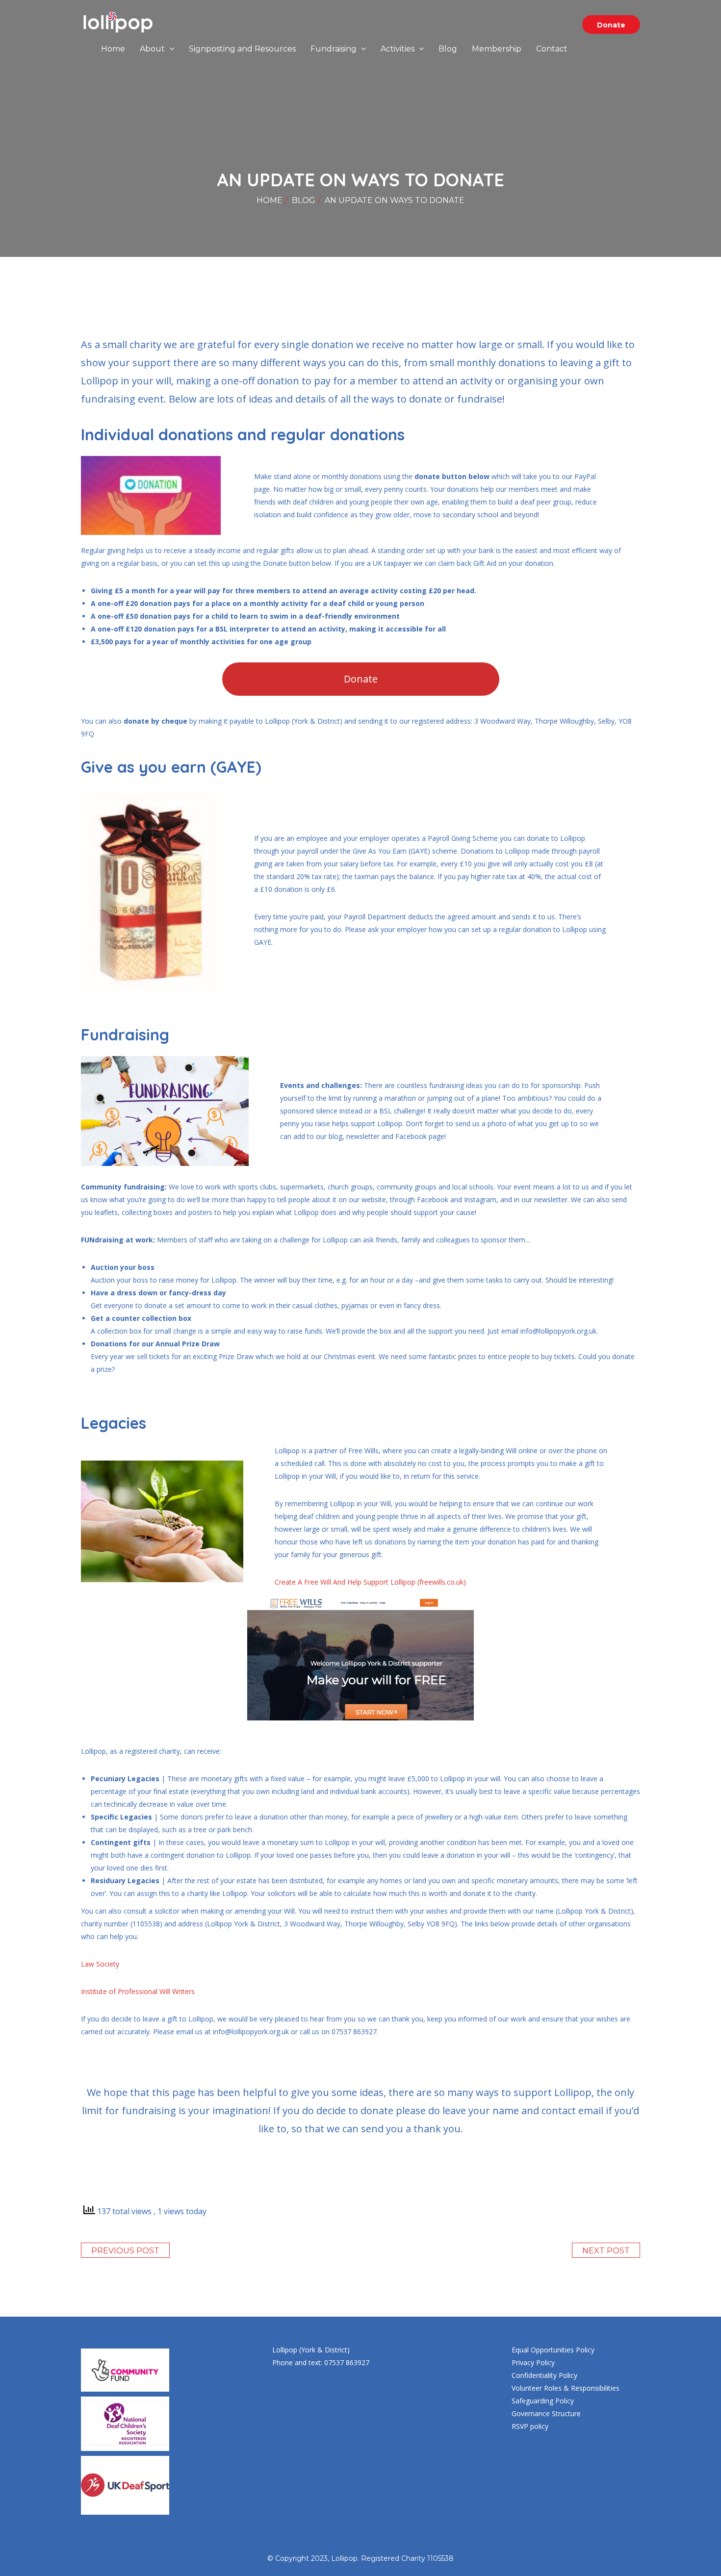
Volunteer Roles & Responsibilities (566, 2388)
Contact (552, 49)
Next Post (606, 2251)
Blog (448, 49)
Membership (497, 49)
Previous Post (125, 2251)
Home (113, 49)
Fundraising (335, 49)
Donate (611, 25)
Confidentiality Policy (544, 2375)
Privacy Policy (533, 2362)
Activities (399, 49)
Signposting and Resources (242, 49)
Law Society (100, 1964)
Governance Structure (546, 2413)
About (153, 49)
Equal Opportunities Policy (553, 2350)
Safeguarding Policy (543, 2401)
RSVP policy (530, 2426)
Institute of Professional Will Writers (138, 1991)
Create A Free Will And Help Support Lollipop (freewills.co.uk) (370, 1582)
